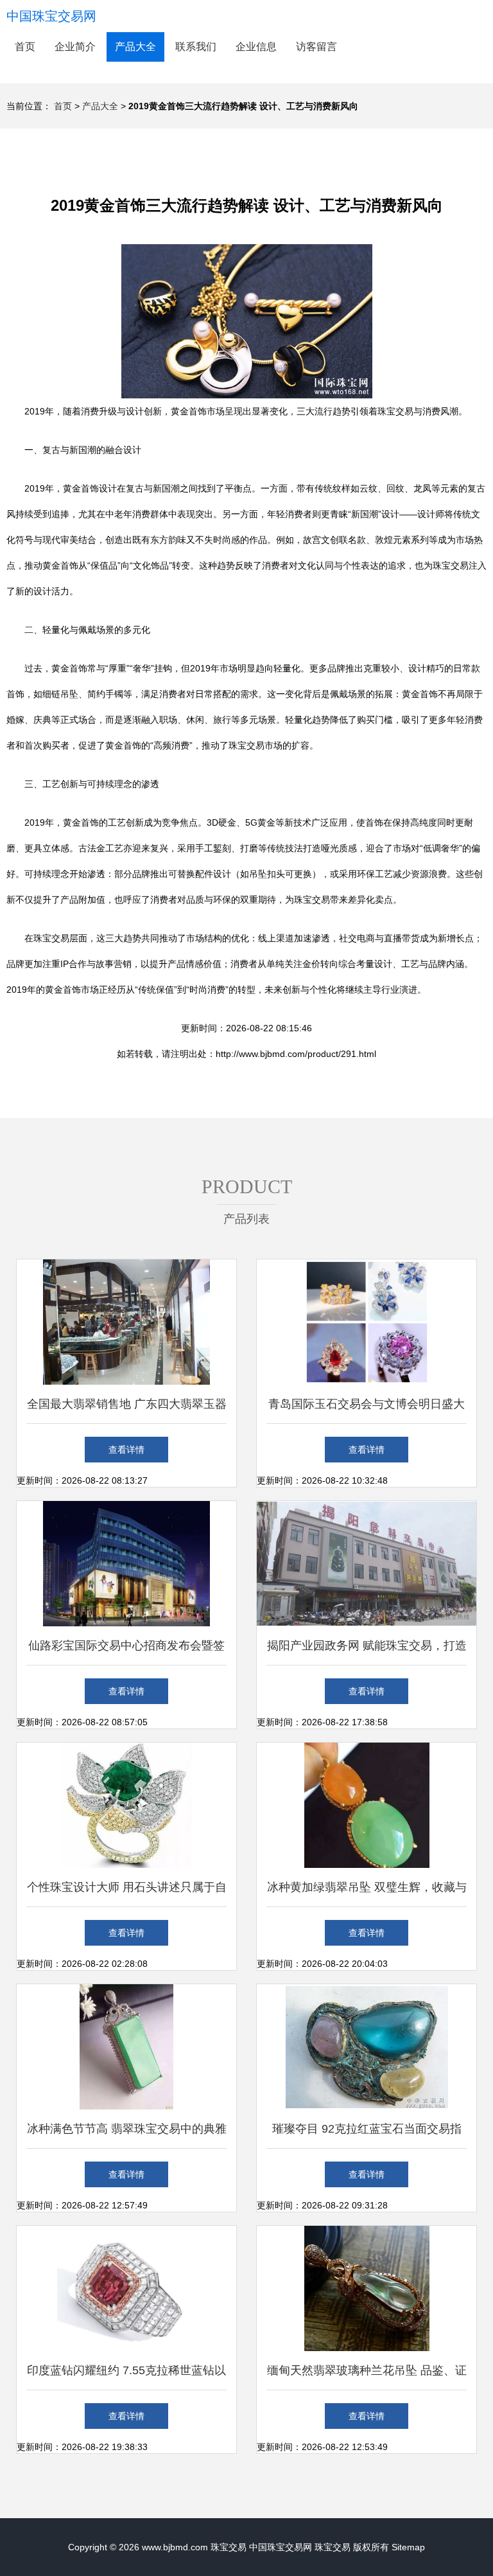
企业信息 (256, 47)
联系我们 (196, 47)
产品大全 (135, 47)
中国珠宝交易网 (51, 16)
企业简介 (75, 47)
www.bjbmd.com (175, 2547)
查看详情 (126, 1450)
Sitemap (408, 2547)
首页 (25, 47)
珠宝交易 (229, 2547)
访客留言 (316, 47)
